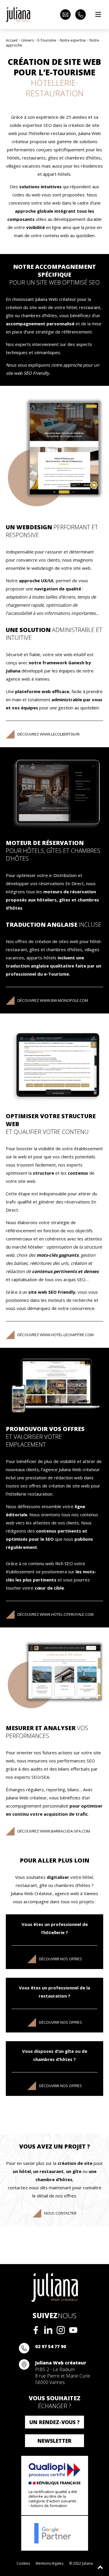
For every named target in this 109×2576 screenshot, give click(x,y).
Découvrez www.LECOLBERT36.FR (49, 734)
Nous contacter (60, 2213)
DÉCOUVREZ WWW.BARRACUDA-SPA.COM (54, 1831)
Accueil (12, 40)
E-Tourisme (47, 40)
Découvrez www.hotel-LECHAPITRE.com (56, 1335)
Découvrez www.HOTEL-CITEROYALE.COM (56, 1614)
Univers (27, 40)
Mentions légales (50, 2563)
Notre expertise (73, 40)
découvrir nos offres (60, 1959)
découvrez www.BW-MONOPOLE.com (53, 1000)
